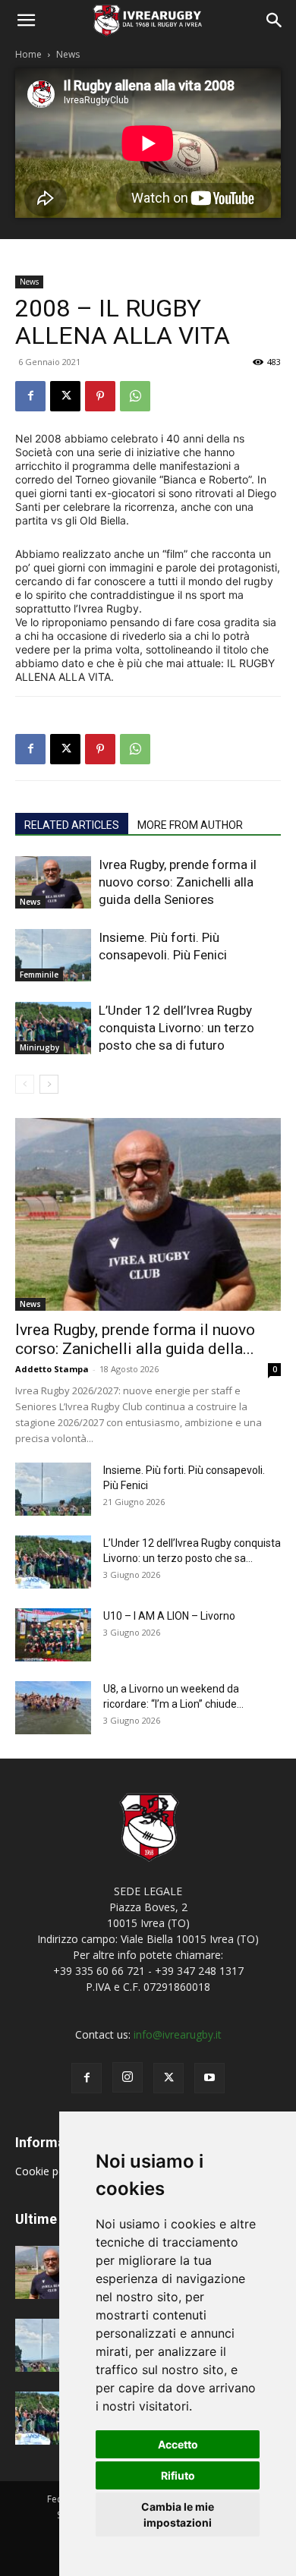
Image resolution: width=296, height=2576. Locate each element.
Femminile (39, 975)
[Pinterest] (100, 396)
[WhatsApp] (135, 396)
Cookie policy (49, 2171)
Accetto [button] (178, 2444)
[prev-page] (25, 1084)
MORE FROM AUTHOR (190, 825)
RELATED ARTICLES (72, 825)
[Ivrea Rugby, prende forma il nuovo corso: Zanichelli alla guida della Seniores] (53, 882)
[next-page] (49, 1084)
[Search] (275, 20)
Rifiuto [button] (178, 2475)
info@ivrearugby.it (178, 2034)
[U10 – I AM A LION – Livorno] (53, 1635)
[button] (26, 20)
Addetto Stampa (52, 1369)
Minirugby (39, 1047)
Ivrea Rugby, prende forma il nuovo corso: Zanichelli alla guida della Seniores (178, 882)
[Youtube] (209, 2078)
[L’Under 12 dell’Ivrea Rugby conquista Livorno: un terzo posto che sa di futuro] (53, 1028)
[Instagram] (128, 2077)
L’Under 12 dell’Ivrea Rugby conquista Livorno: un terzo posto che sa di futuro (176, 1028)
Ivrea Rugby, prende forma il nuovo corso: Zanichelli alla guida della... (135, 1339)
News (68, 54)
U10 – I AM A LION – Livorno (169, 1616)
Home (28, 54)
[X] (65, 396)
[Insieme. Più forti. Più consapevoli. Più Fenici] (53, 955)
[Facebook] (30, 396)
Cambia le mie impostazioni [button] (178, 2515)
